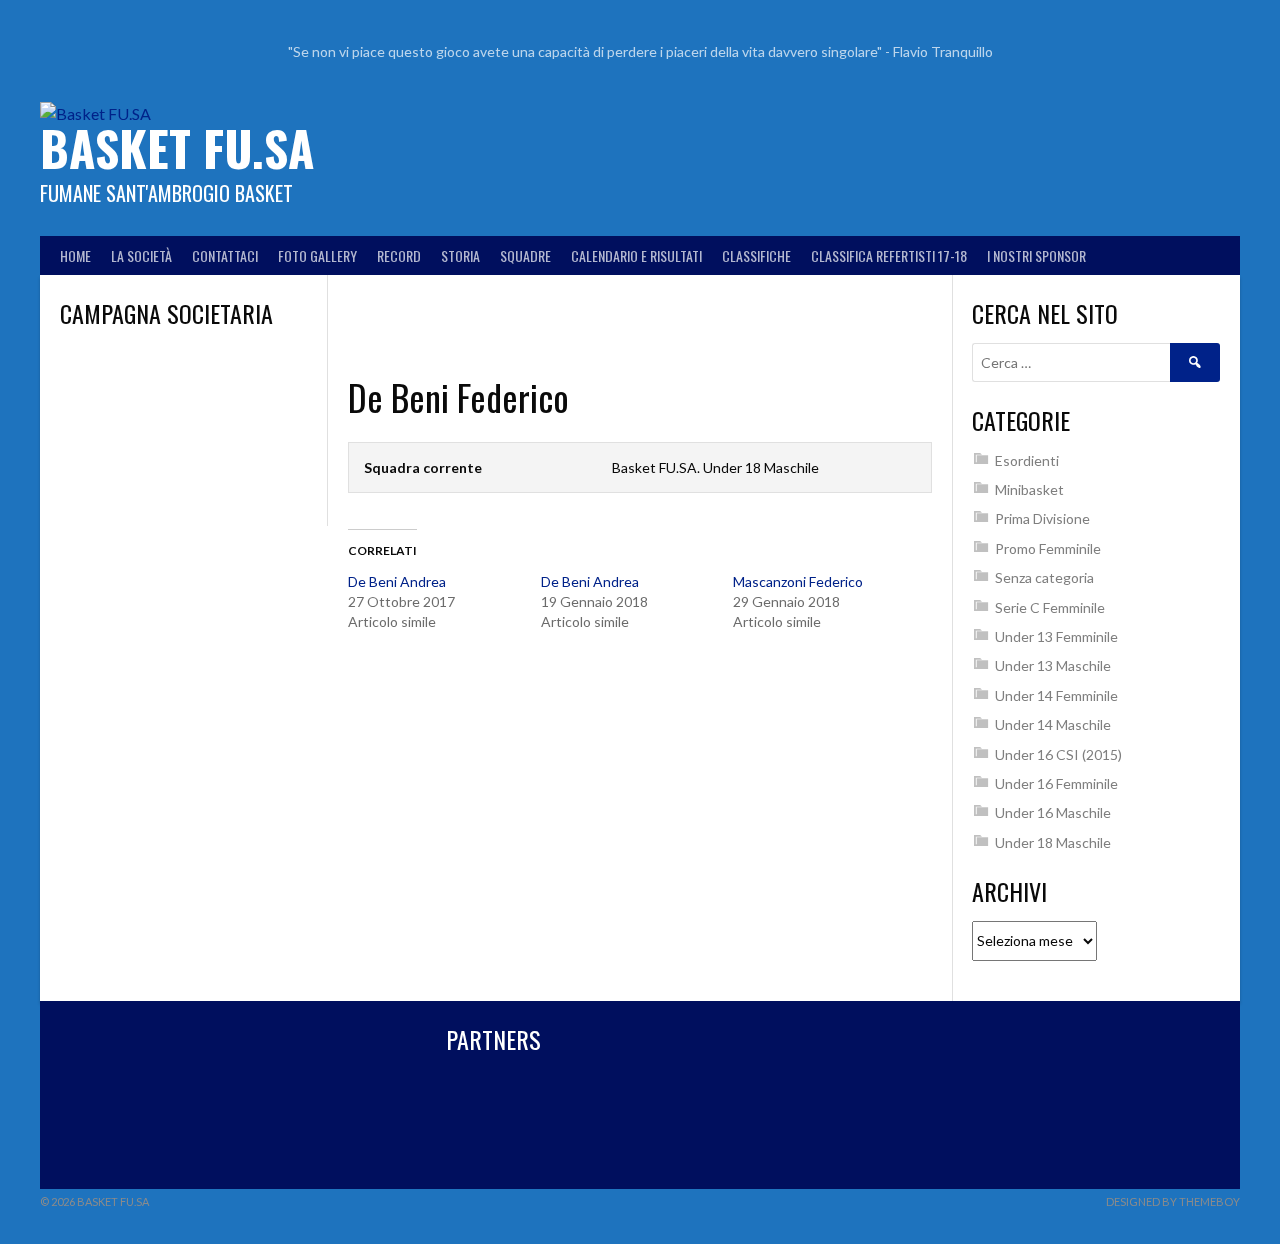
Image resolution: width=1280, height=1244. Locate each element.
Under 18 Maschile (1053, 842)
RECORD (399, 255)
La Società (141, 255)
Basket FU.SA (177, 147)
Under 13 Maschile (1053, 665)
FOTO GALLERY (317, 255)
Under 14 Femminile (1056, 695)
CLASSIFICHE (756, 255)
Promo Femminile (1048, 548)
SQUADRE (525, 255)
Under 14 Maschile (1053, 724)
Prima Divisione (1042, 518)
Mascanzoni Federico (798, 581)
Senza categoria (1044, 577)
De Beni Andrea (397, 581)
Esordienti (1027, 460)
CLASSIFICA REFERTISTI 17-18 (889, 255)
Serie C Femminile (1050, 607)
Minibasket (1029, 489)
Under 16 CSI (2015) (1058, 754)
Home (75, 255)
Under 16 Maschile (1053, 812)
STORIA (460, 255)
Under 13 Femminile (1056, 636)
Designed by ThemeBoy (1173, 1201)
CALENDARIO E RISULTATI (636, 255)
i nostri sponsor (1036, 255)
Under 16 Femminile (1056, 783)
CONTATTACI (225, 255)
